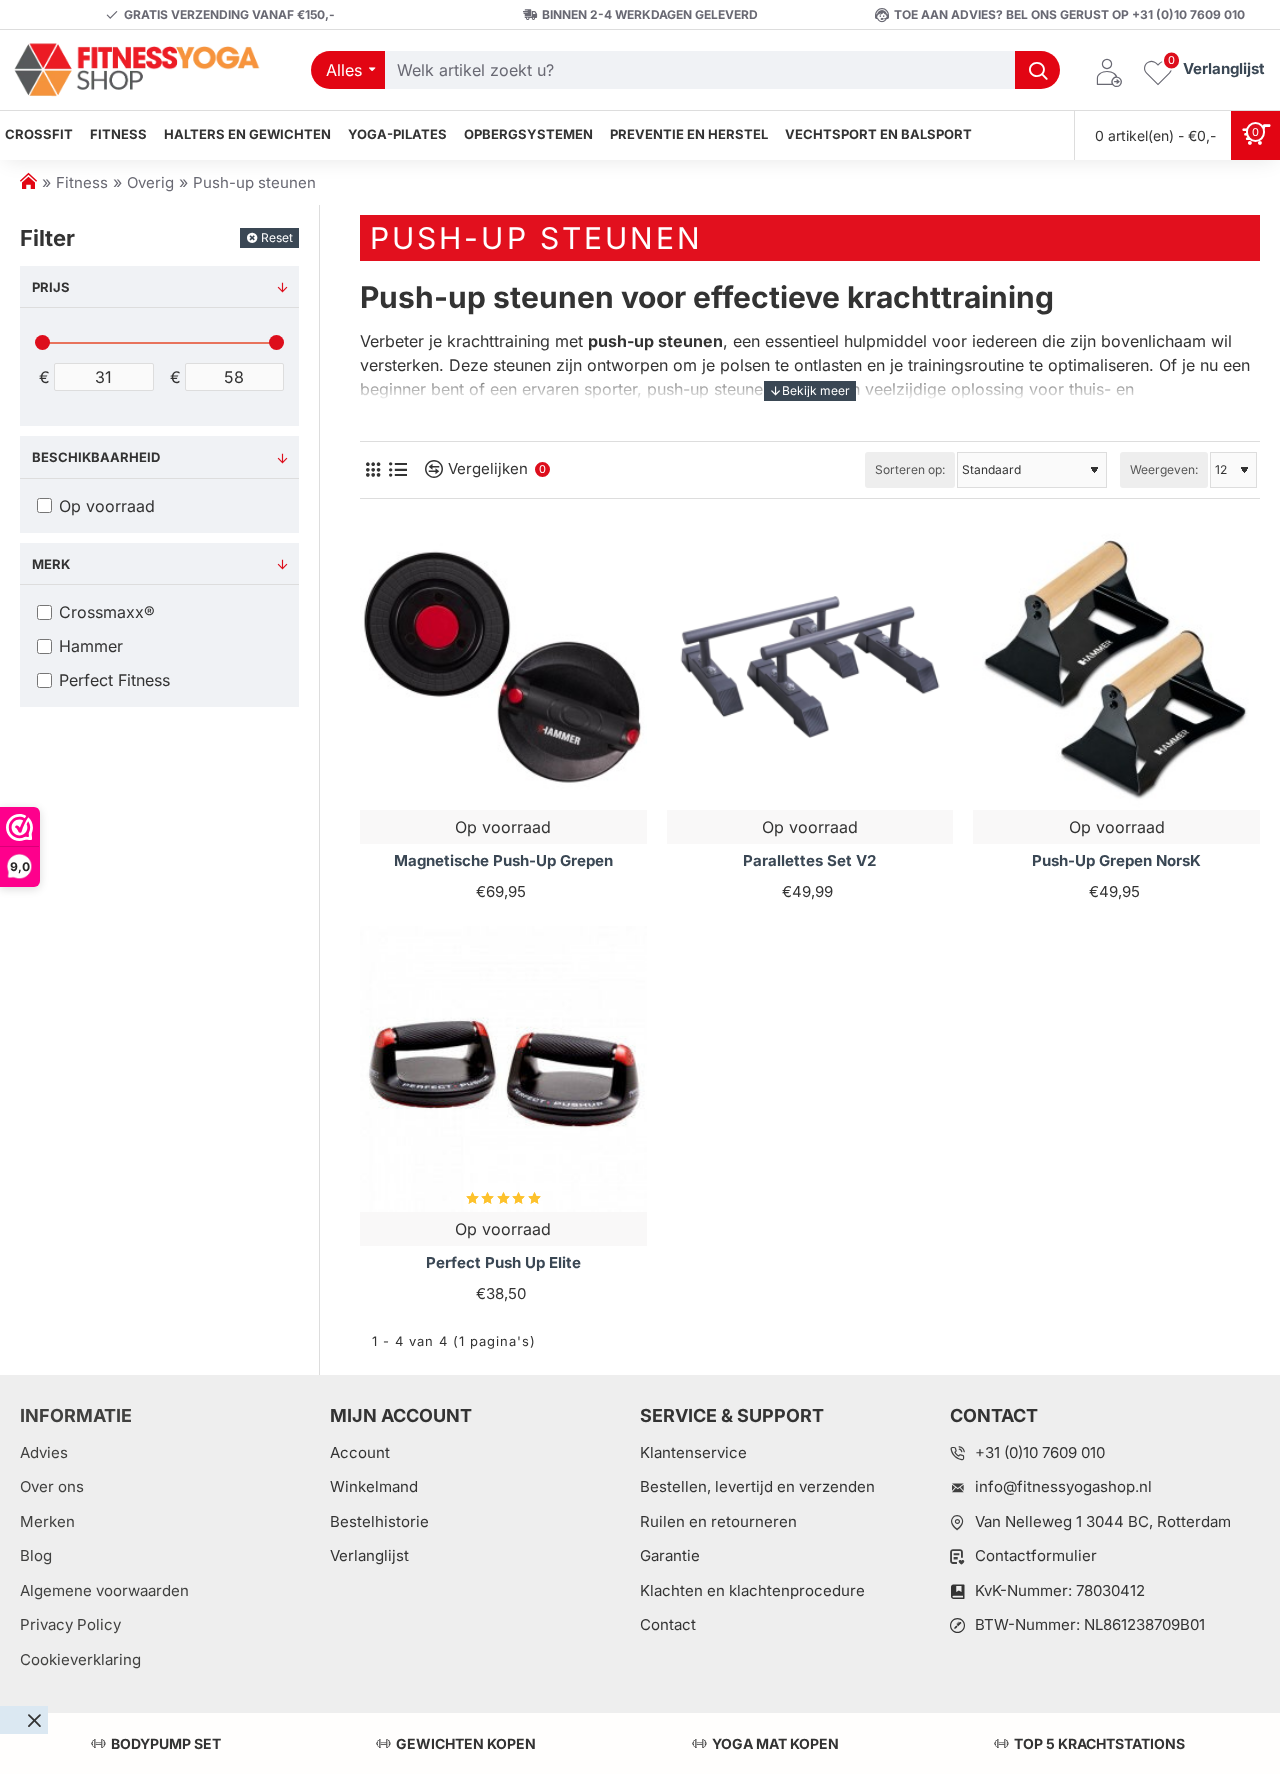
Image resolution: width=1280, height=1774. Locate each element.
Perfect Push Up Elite (503, 1262)
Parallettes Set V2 (809, 860)
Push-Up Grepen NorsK (1116, 860)
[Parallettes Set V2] (810, 667)
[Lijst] (397, 469)
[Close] (34, 1720)
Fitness (82, 182)
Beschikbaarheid (96, 457)
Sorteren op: (910, 469)
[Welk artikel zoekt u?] (1037, 70)
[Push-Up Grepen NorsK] (1116, 667)
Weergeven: (1164, 469)
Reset (277, 237)
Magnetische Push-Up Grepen (503, 860)
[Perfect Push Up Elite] (503, 1069)
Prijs (51, 287)
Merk (51, 564)
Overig (150, 182)
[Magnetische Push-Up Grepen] (503, 667)
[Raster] (372, 469)
